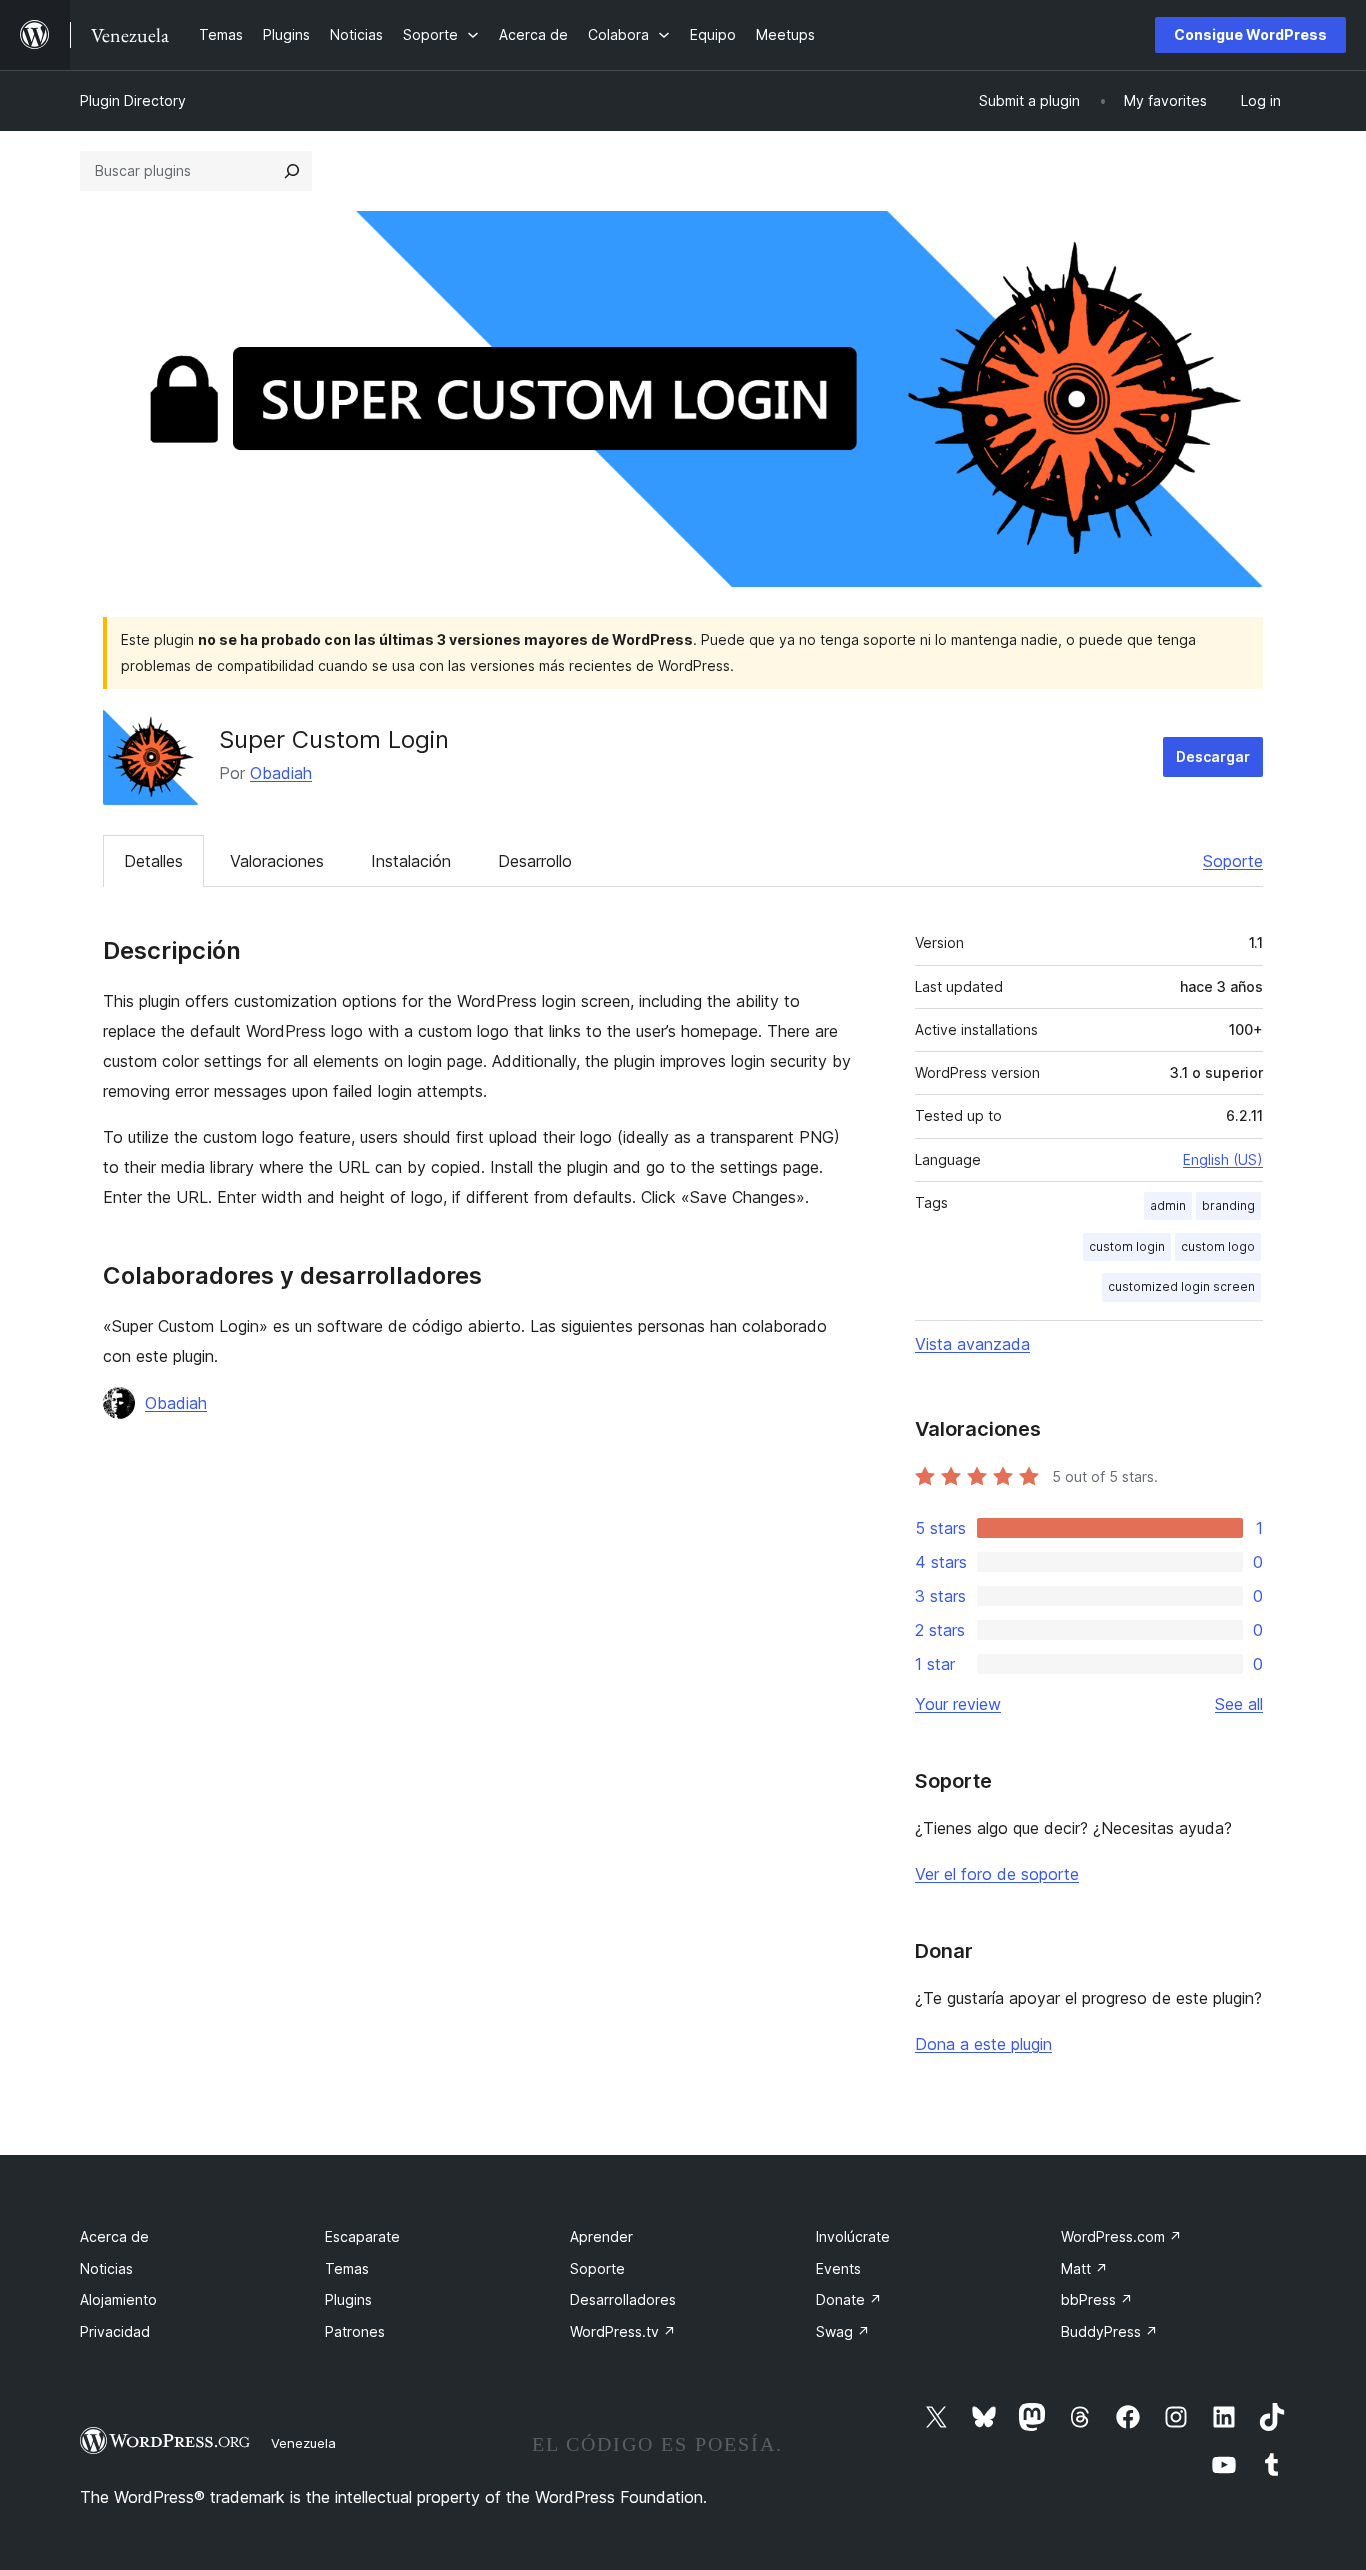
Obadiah (281, 773)
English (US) (1223, 1159)
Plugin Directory (133, 100)
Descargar (1213, 756)
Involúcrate (853, 2236)
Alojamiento (118, 2299)
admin (1168, 1205)
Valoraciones (277, 861)
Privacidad (115, 2331)
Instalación (411, 861)
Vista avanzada (972, 1344)
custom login (1127, 1246)
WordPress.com (1121, 2236)
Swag (843, 2331)
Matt (1084, 2268)
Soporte (1233, 861)
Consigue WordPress (1250, 34)
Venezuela (303, 2443)
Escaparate (362, 2236)
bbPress (1097, 2299)
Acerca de (114, 2236)
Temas (347, 2268)
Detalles (153, 861)
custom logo (1218, 1246)
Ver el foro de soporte (997, 1874)
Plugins (348, 2299)
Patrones (355, 2331)
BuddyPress (1109, 2331)
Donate (849, 2299)
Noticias (106, 2268)
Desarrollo (535, 861)
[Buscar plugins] (292, 171)
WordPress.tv (623, 2331)
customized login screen (1181, 1286)
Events (838, 2268)
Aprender (601, 2236)
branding (1228, 1205)
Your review (958, 1704)
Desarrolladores (623, 2299)
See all (1239, 1704)
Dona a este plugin (983, 2044)
